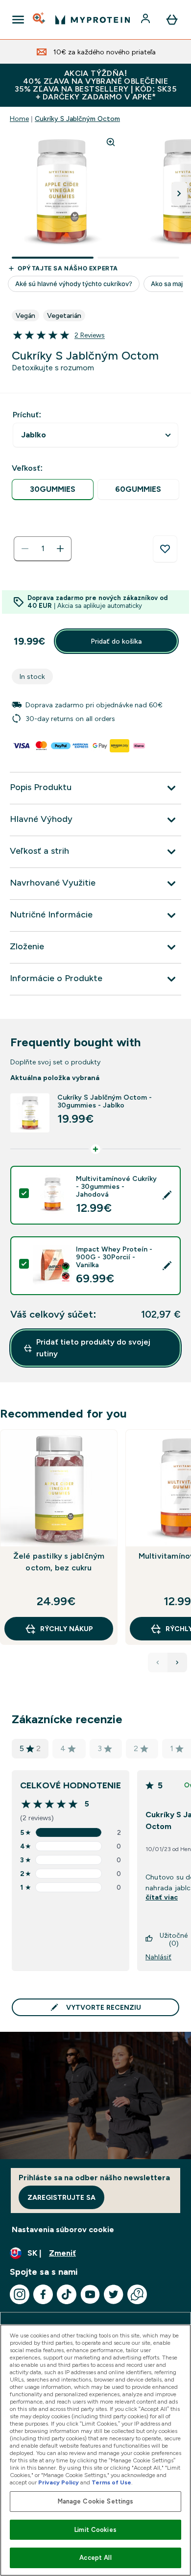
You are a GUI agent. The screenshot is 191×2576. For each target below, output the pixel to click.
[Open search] (40, 20)
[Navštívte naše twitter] (114, 2294)
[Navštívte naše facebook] (43, 2294)
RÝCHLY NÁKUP (67, 1629)
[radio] (53, 490)
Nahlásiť (158, 1957)
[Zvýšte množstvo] (60, 549)
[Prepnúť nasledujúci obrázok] (179, 193)
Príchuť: (27, 415)
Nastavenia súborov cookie (63, 2229)
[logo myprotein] (93, 20)
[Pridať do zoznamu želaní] (165, 549)
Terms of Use (111, 2482)
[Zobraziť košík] (172, 20)
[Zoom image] (111, 142)
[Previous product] (158, 1662)
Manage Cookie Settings (96, 2501)
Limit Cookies (95, 2530)
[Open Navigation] (18, 20)
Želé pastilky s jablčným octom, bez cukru (59, 1562)
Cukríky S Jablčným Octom (77, 119)
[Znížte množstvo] (25, 549)
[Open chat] (137, 2294)
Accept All (95, 2558)
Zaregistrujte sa (61, 2197)
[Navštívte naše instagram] (20, 2294)
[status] (43, 549)
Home (19, 119)
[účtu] (146, 20)
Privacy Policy (59, 2482)
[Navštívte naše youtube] (90, 2294)
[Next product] (177, 1662)
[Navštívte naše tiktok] (67, 2294)
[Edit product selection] (167, 1195)
